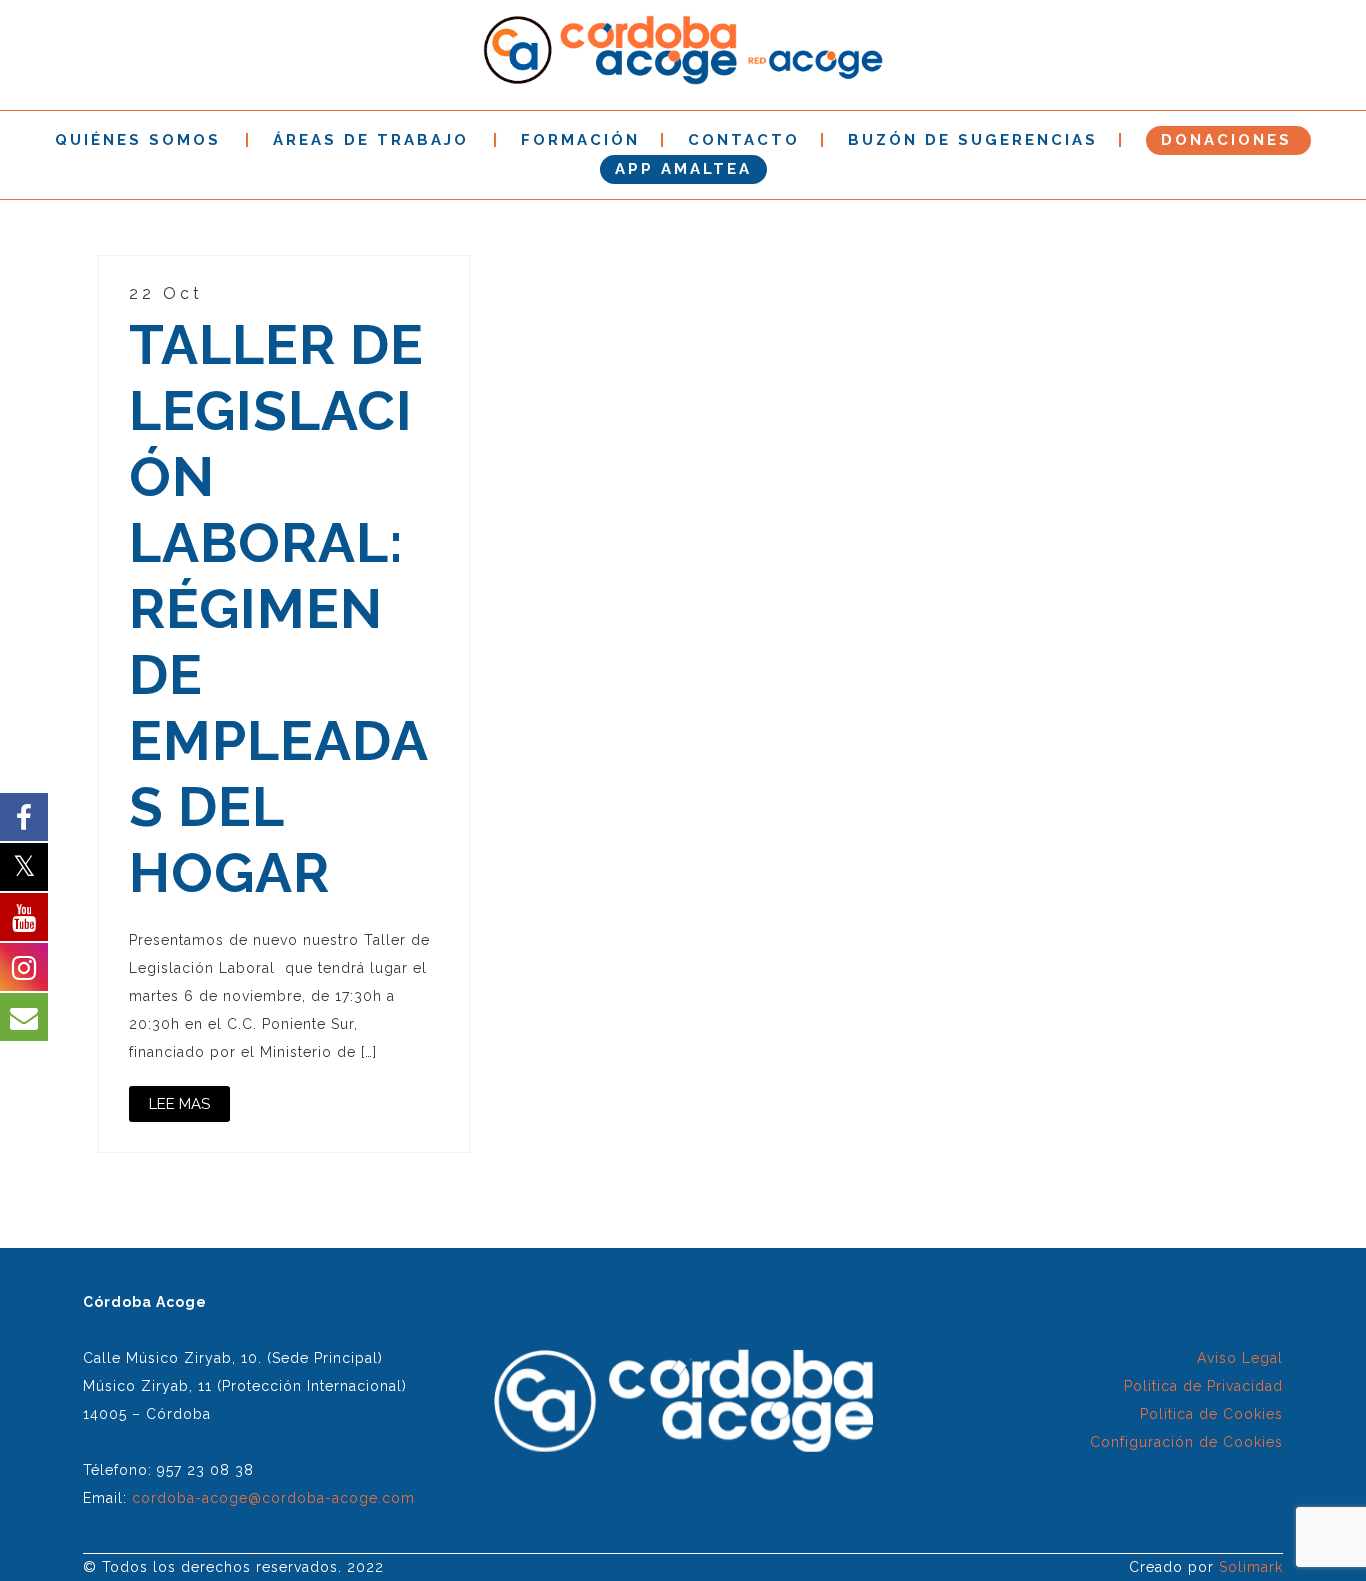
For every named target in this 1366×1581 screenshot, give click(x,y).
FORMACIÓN (580, 140)
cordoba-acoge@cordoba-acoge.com (273, 1498)
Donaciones (1226, 140)
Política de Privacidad (1203, 1386)
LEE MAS (179, 1104)
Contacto (744, 140)
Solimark (1251, 1567)
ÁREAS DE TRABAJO (371, 140)
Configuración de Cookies (1186, 1442)
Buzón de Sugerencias (973, 140)
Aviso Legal (1240, 1358)
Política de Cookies (1211, 1414)
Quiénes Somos (138, 140)
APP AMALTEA (683, 169)
